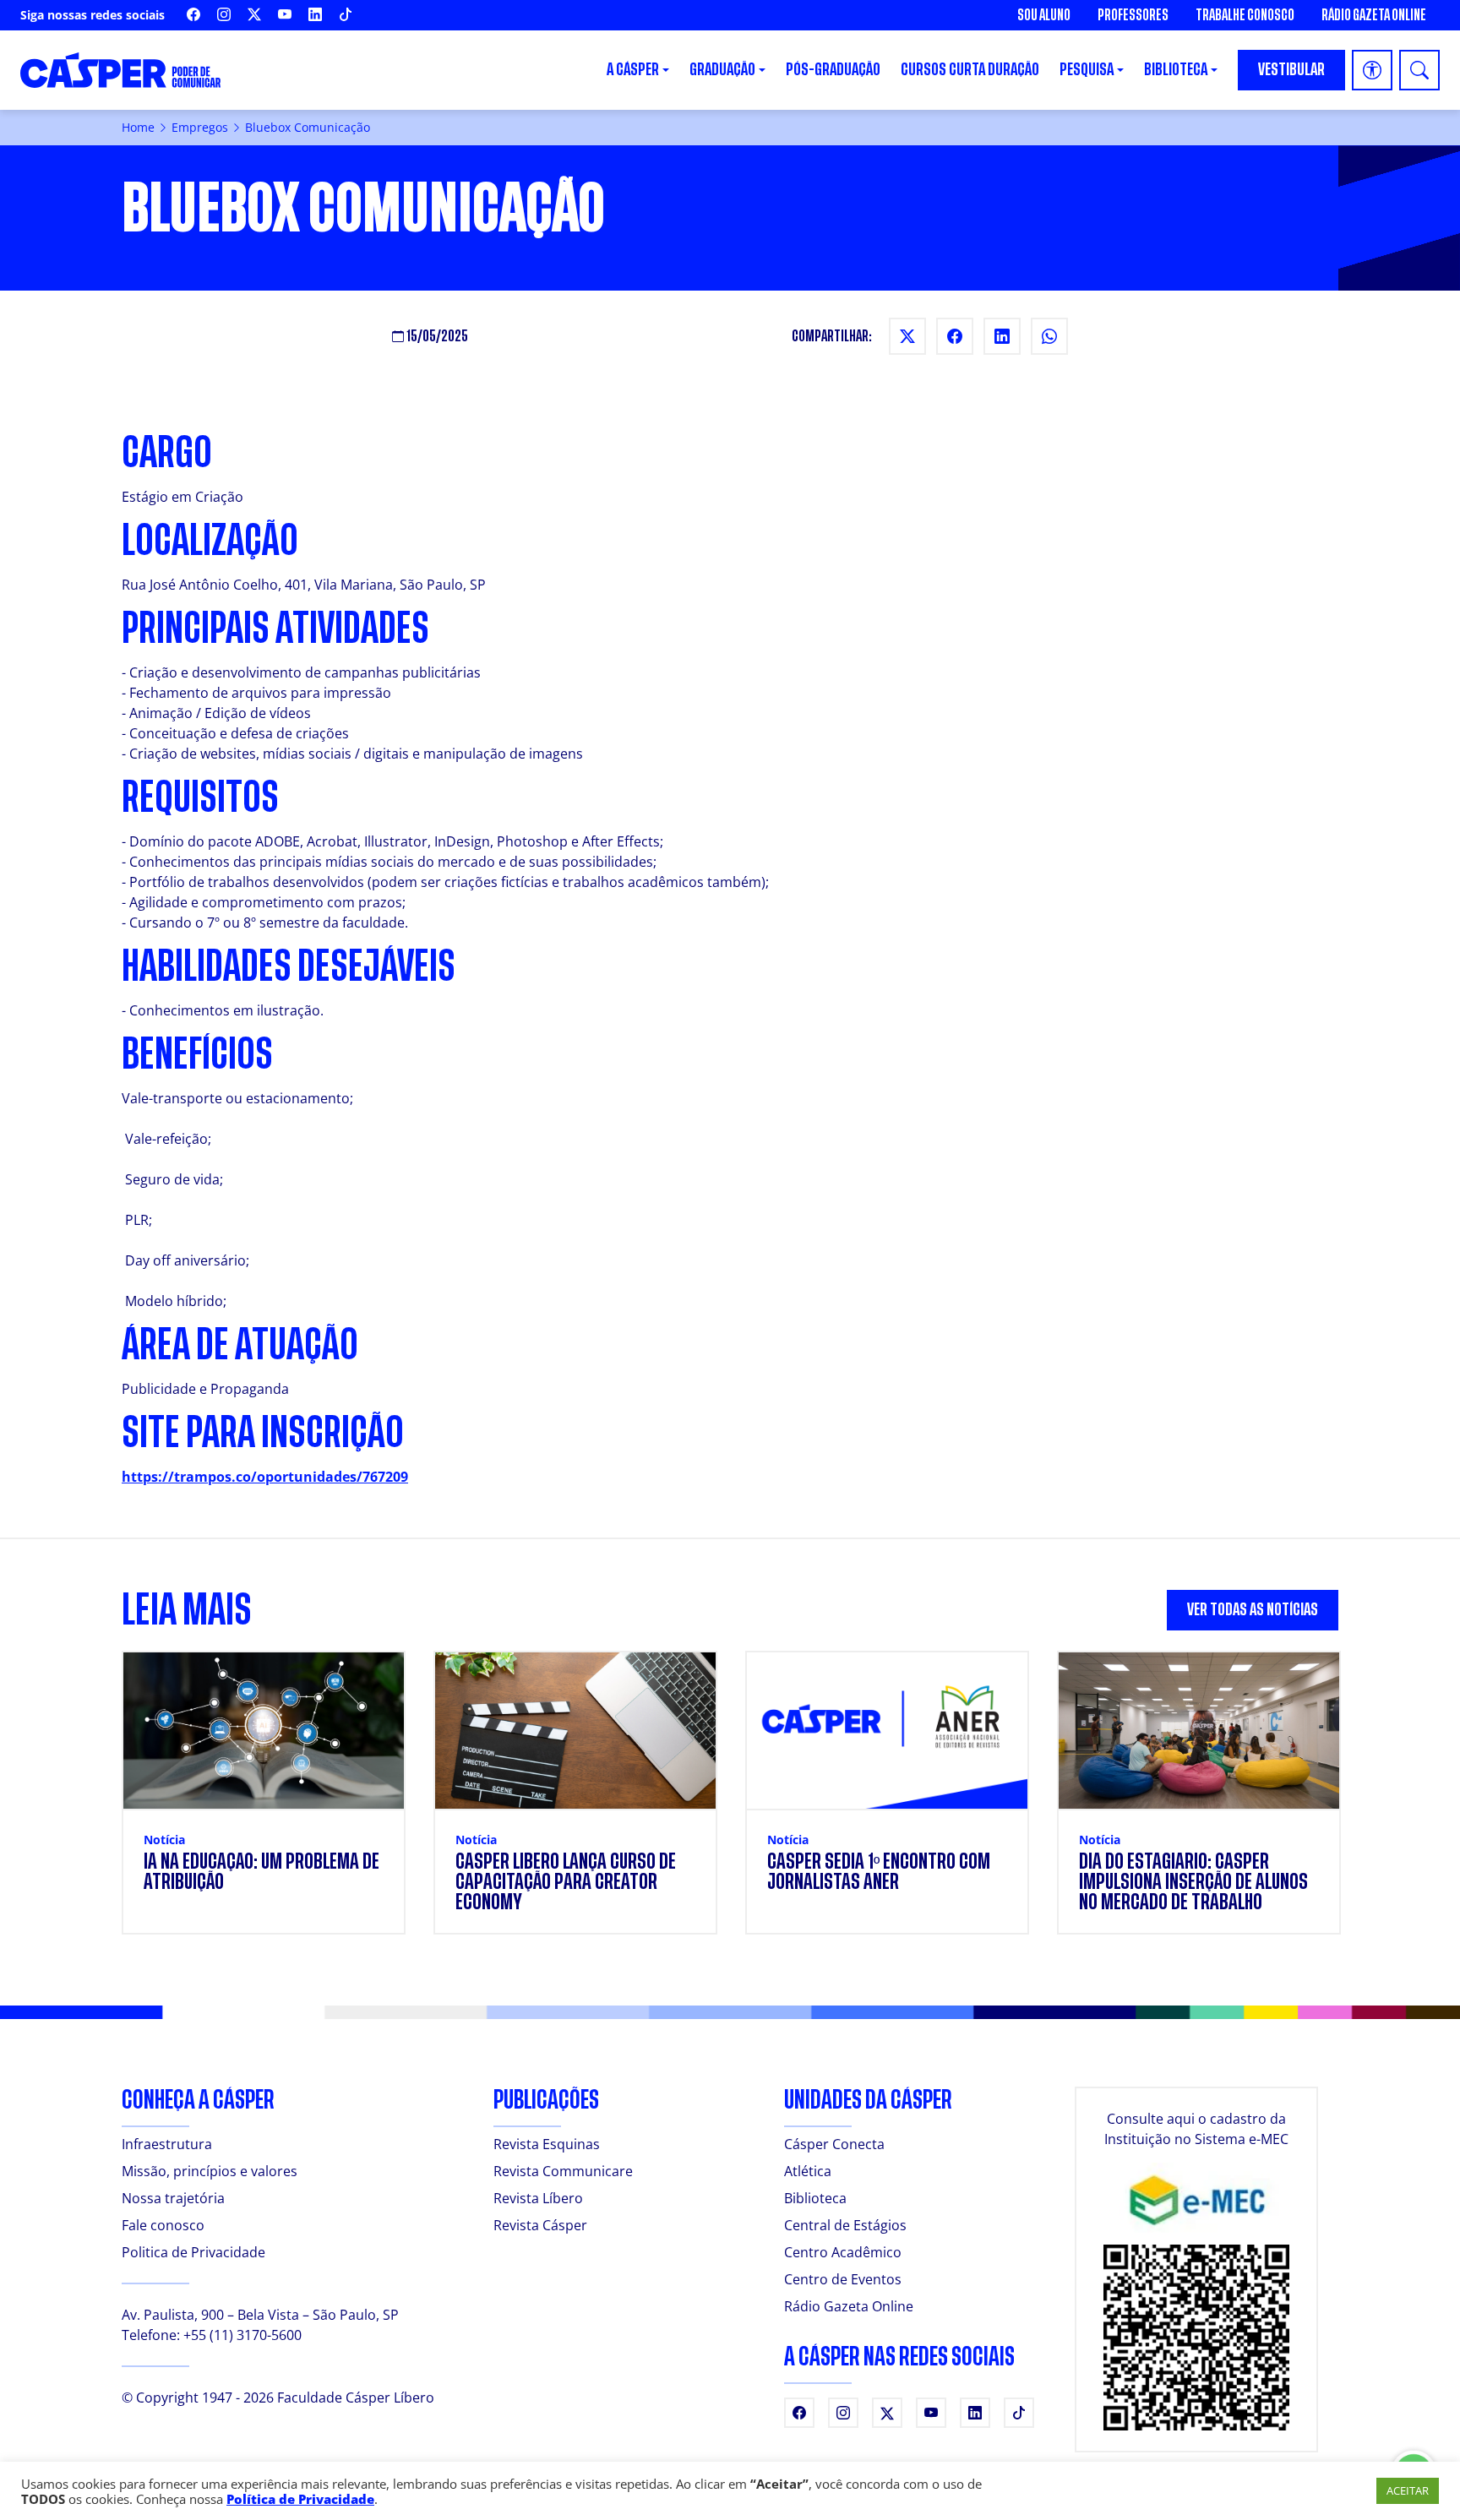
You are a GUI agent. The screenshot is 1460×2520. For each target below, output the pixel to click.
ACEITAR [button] (1408, 2490)
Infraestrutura (167, 2144)
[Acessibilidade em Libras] (1372, 70)
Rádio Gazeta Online (1374, 15)
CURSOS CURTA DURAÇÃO (970, 70)
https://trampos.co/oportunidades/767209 (265, 1477)
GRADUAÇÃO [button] (722, 70)
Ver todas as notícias (1253, 1610)
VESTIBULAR (1291, 70)
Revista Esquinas (547, 2144)
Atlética (808, 2171)
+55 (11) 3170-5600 (242, 2335)
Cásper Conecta (834, 2144)
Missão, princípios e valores (210, 2171)
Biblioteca (815, 2198)
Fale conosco (163, 2225)
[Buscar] (1419, 70)
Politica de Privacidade (193, 2252)
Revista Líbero (538, 2198)
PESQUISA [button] (1087, 70)
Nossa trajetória (173, 2198)
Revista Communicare (563, 2171)
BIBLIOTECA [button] (1176, 70)
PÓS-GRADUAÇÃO (833, 70)
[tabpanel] (730, 1803)
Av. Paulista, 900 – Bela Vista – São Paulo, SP (260, 2315)
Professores (1133, 15)
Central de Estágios (845, 2225)
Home (138, 127)
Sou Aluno (1044, 15)
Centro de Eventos (843, 2279)
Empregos (200, 127)
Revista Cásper (540, 2225)
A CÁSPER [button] (633, 70)
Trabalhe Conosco (1245, 15)
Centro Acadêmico (843, 2252)
